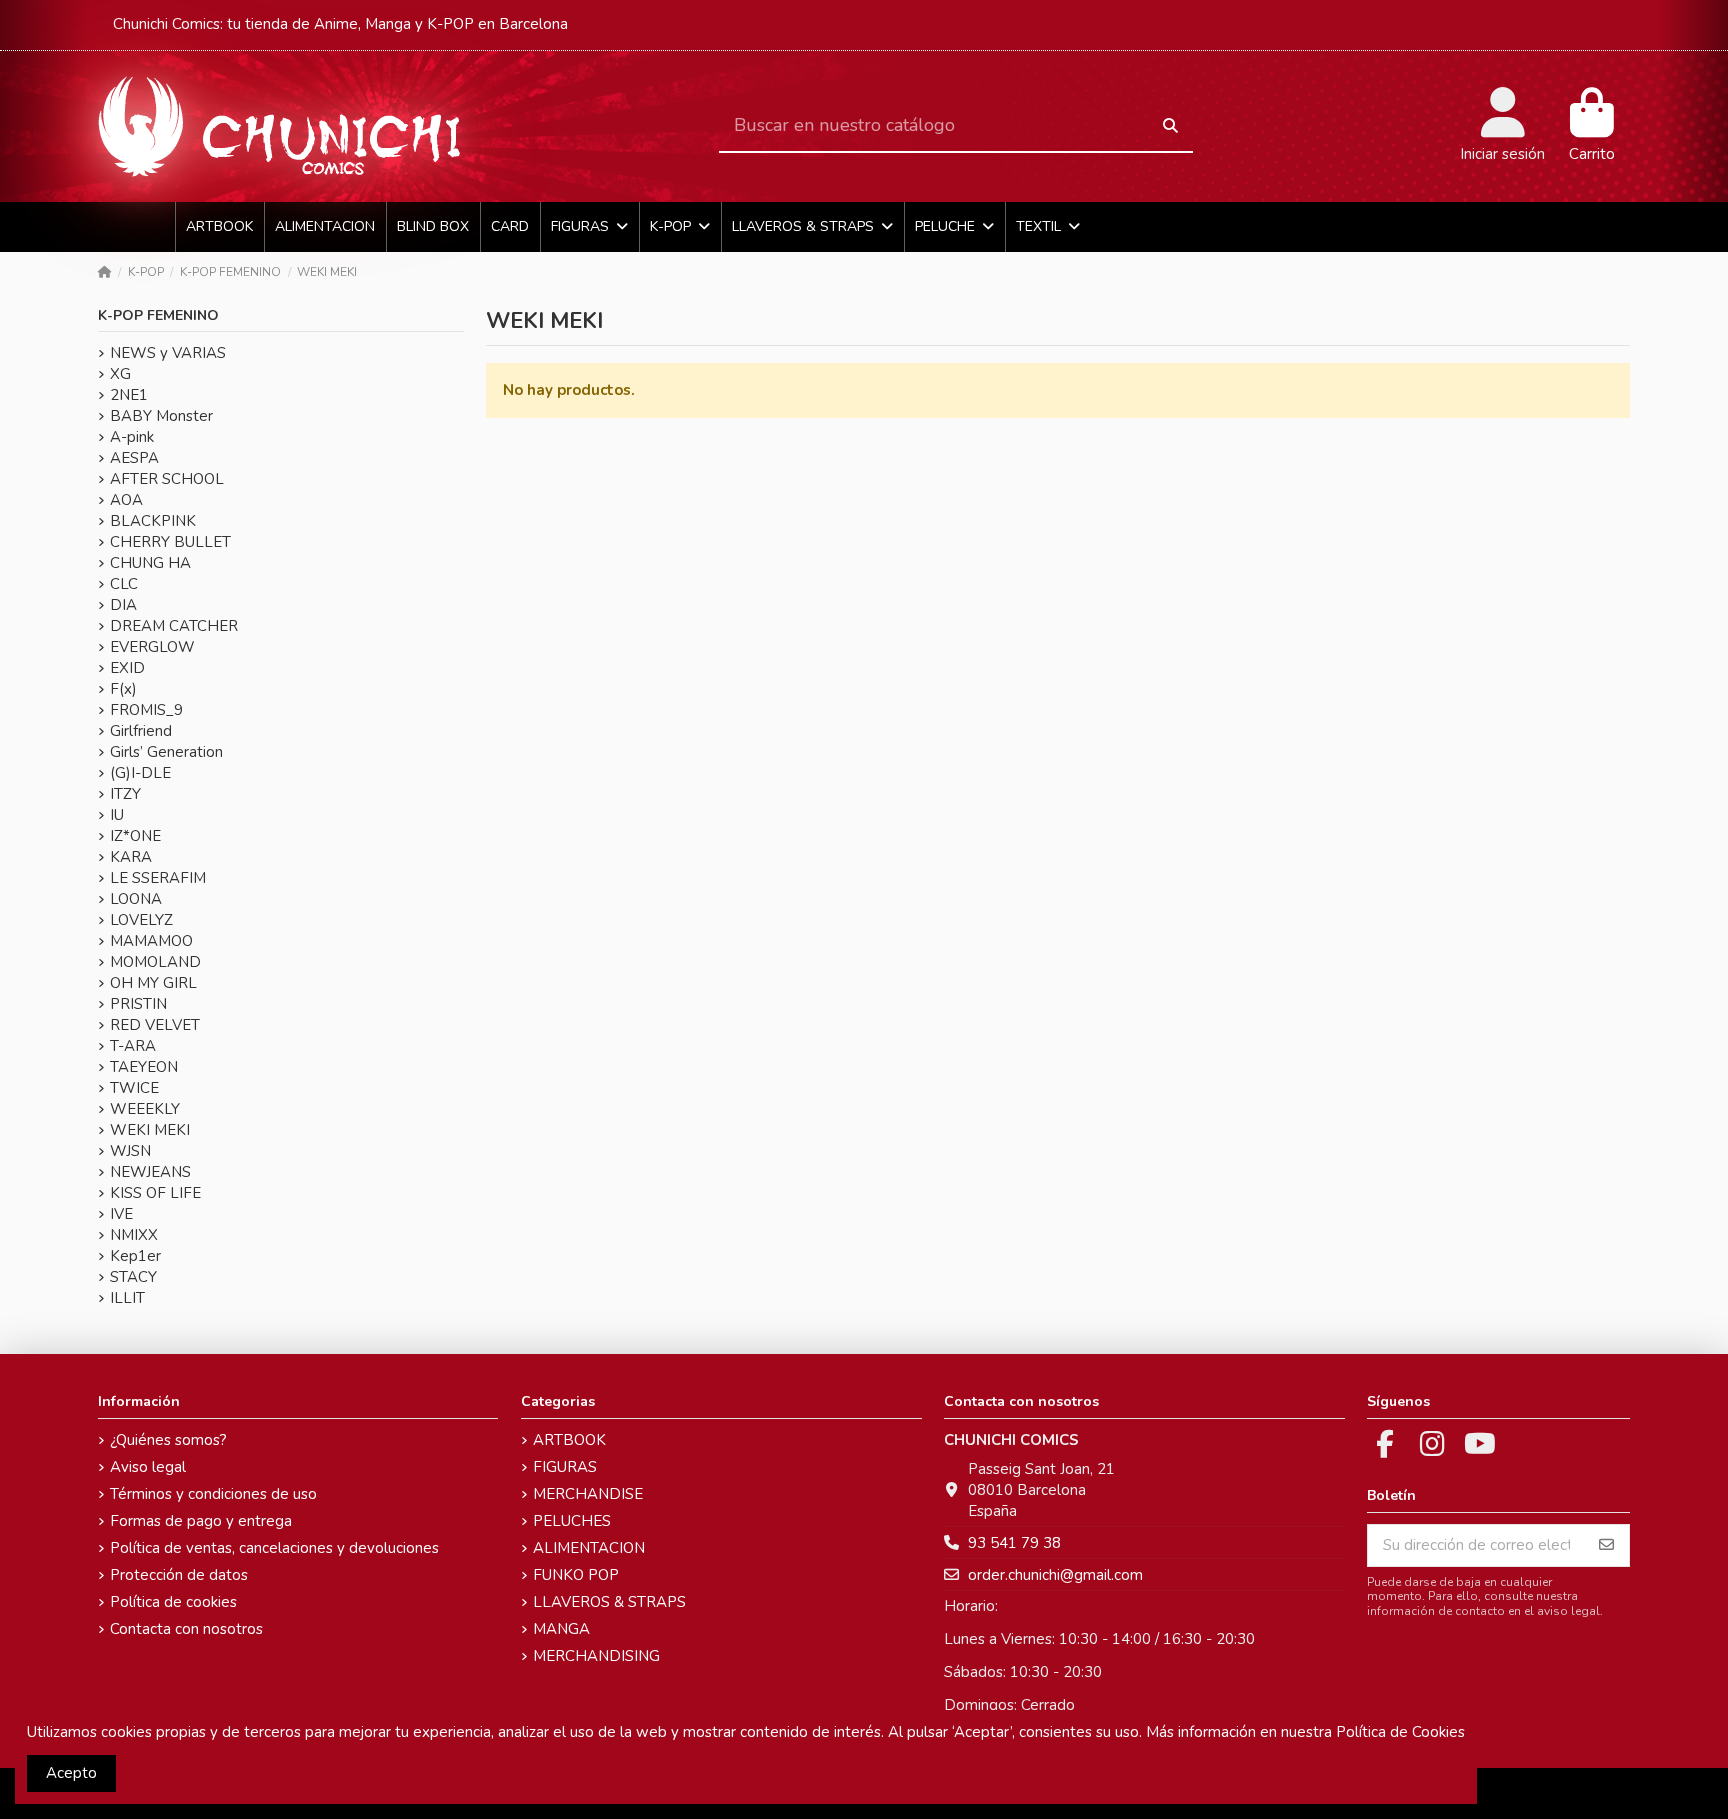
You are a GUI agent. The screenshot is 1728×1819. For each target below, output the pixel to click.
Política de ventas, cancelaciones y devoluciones (274, 1548)
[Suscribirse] (1606, 1545)
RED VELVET (155, 1025)
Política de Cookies (1400, 1732)
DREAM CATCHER (174, 626)
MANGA (561, 1629)
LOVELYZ (141, 920)
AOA (126, 500)
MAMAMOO (151, 941)
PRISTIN (138, 1004)
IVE (121, 1214)
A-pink (132, 437)
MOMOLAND (155, 962)
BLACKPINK (153, 521)
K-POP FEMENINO (158, 315)
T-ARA (133, 1046)
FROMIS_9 (146, 710)
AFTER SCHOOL (167, 479)
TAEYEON (144, 1067)
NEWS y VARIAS (168, 353)
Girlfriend (141, 731)
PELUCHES (572, 1521)
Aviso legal (148, 1467)
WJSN (130, 1151)
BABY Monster (161, 416)
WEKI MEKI (150, 1130)
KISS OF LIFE (155, 1193)
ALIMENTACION (589, 1548)
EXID (127, 668)
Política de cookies (173, 1602)
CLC (124, 584)
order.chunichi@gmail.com (1055, 1575)
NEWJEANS (150, 1172)
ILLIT (127, 1298)
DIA (123, 605)
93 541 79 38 (1014, 1543)
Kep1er (135, 1256)
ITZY (125, 794)
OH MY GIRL (153, 983)
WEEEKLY (145, 1109)
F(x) (123, 689)
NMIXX (134, 1235)
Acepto (71, 1773)
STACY (133, 1277)
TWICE (134, 1088)
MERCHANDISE (588, 1494)
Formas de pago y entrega (201, 1521)
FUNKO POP (576, 1575)
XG (120, 374)
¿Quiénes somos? (168, 1440)
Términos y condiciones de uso (213, 1494)
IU (117, 815)
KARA (131, 857)
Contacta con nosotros (186, 1629)
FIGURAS (565, 1467)
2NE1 (129, 395)
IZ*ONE (135, 836)
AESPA (134, 458)
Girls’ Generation (166, 752)
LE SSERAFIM (158, 878)
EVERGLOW (152, 647)
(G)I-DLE (140, 773)
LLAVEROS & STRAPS (609, 1602)
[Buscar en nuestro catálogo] (1170, 126)
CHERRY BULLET (170, 542)
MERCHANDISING (596, 1656)
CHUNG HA (150, 563)
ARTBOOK (569, 1440)
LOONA (136, 899)
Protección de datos (179, 1575)
